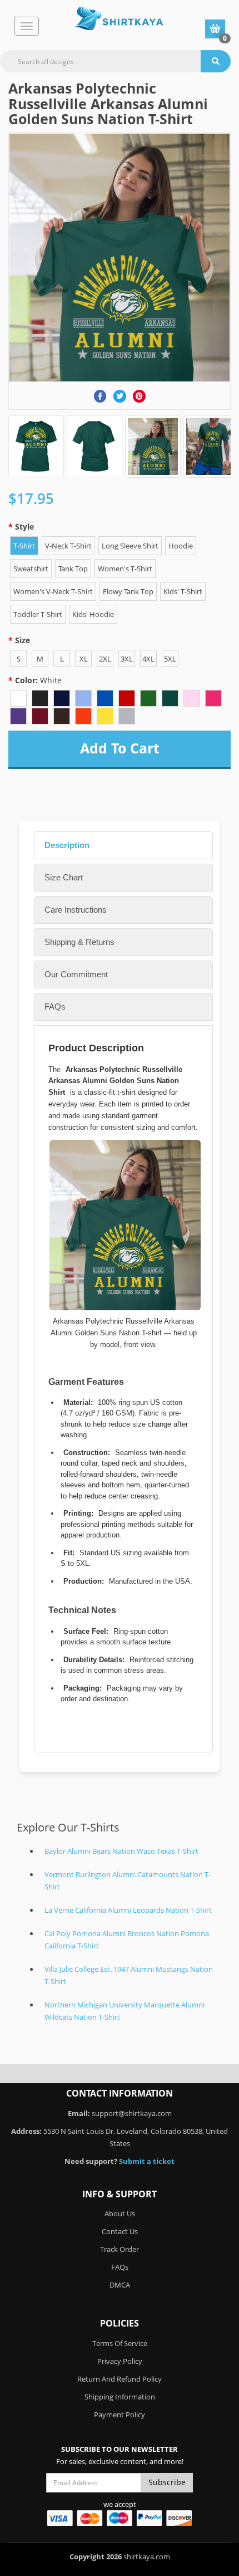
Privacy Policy (120, 2361)
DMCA (120, 2285)
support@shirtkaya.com (132, 2113)
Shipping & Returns (79, 942)
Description (67, 845)
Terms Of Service (120, 2343)
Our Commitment (76, 974)
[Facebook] (100, 396)
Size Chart (64, 877)
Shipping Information (120, 2397)
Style (24, 527)
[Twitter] (120, 396)
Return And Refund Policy (120, 2379)
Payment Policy (120, 2415)
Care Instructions (76, 910)
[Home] (119, 19)
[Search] (216, 61)
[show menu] (27, 26)
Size (23, 640)
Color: (38, 680)
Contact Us (120, 2231)
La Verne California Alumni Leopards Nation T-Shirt (128, 1910)
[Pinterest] (139, 396)
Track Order (120, 2249)
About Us (120, 2213)
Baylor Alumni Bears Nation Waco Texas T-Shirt (121, 1851)
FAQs (55, 1007)
